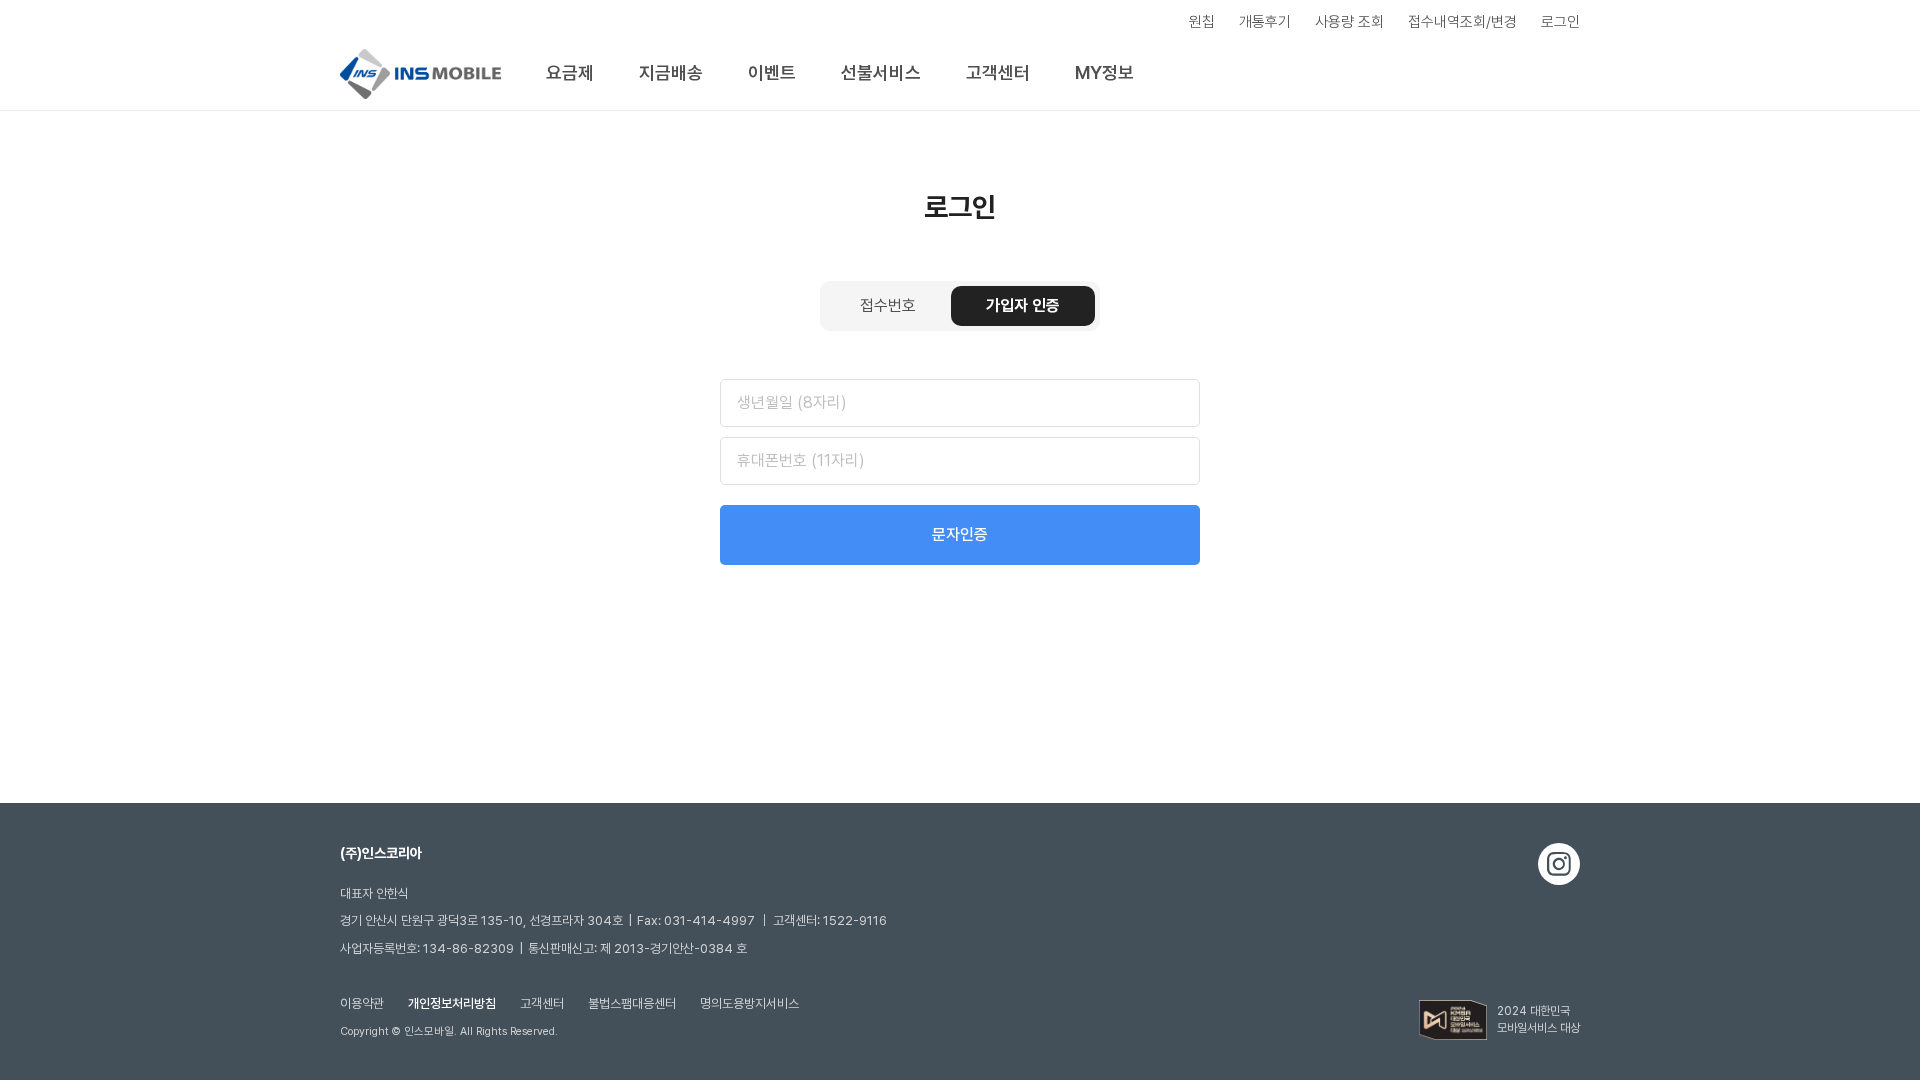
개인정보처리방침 (452, 1003)
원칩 (1202, 22)
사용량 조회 (1349, 22)
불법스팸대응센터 (632, 1003)
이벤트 (772, 72)
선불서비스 (881, 72)
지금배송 (671, 72)
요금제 (570, 72)
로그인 (1560, 22)
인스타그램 (1559, 864)
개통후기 (1265, 22)
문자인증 (960, 534)
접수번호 (888, 305)
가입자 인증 (1023, 305)
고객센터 (998, 72)
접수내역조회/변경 (1462, 22)
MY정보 (1104, 72)
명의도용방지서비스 (749, 1003)
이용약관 (362, 1003)
